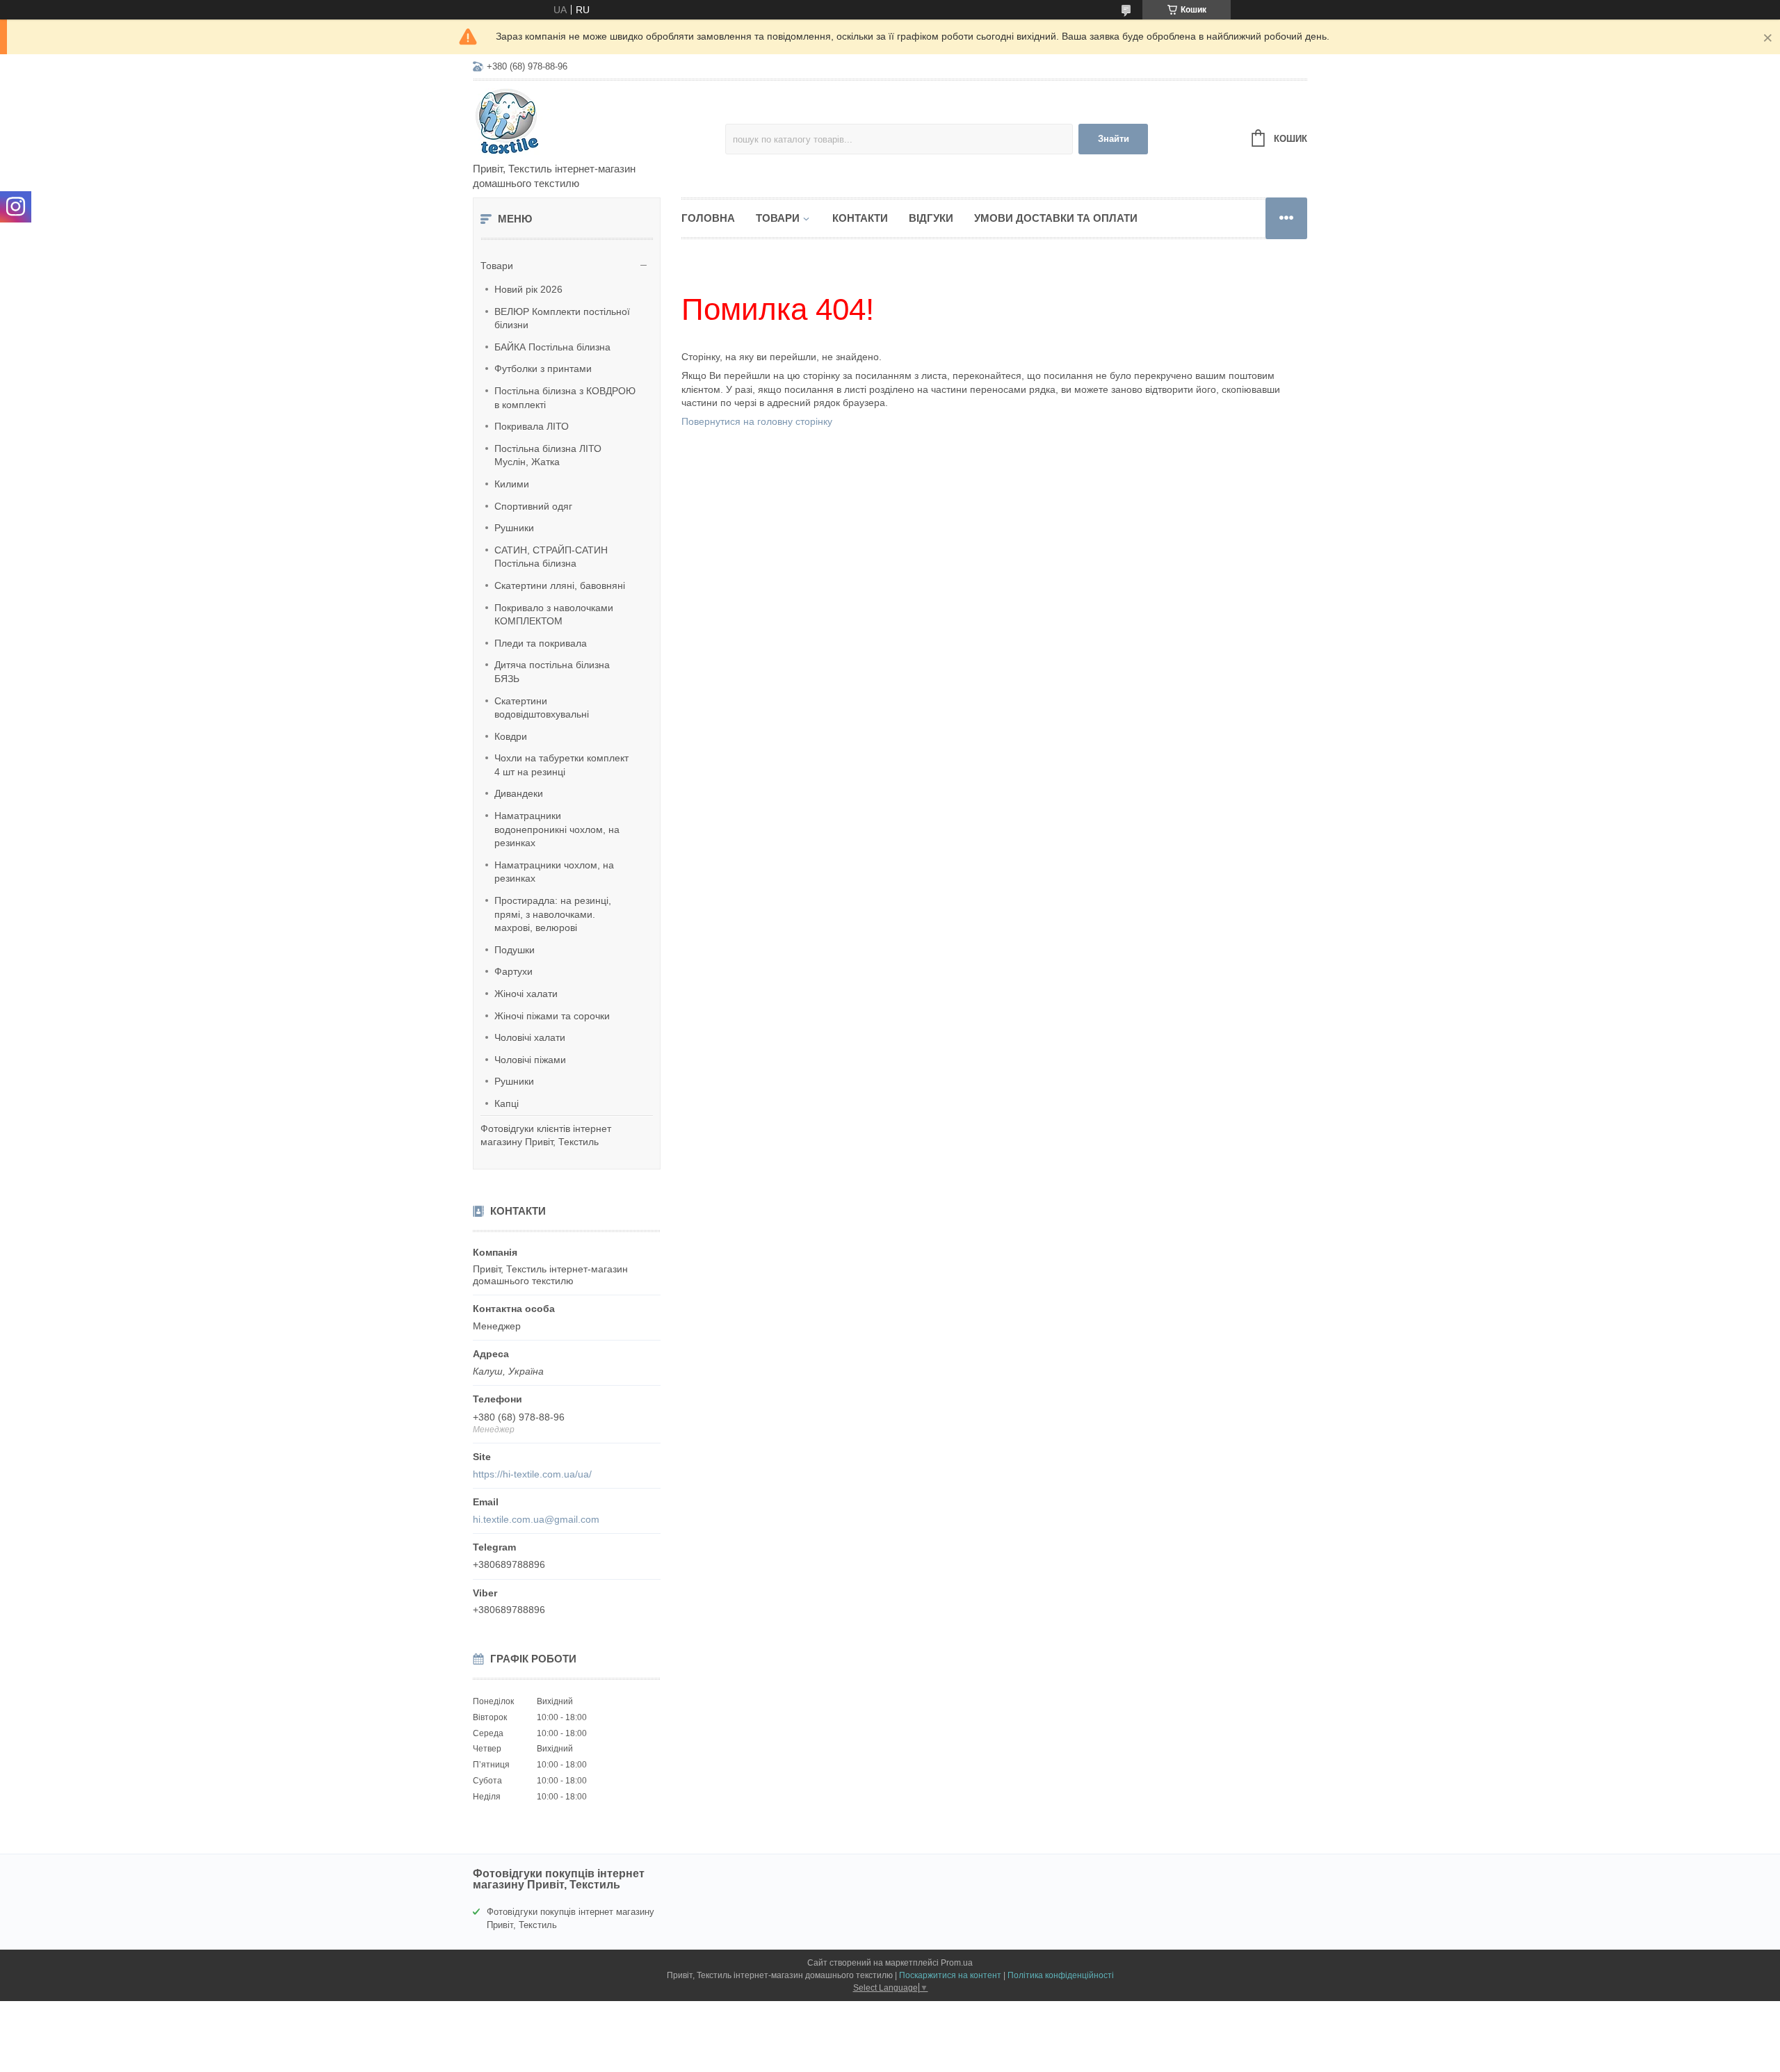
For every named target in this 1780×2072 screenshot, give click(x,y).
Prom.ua (957, 1963)
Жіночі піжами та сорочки (552, 1016)
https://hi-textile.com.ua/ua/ (532, 1474)
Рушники (514, 528)
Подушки (515, 950)
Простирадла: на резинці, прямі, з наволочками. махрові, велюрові (553, 914)
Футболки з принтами (543, 369)
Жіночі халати (526, 994)
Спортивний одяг (533, 506)
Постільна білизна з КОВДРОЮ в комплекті (565, 398)
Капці (507, 1103)
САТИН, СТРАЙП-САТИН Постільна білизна (551, 557)
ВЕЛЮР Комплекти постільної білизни (562, 318)
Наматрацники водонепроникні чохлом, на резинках (557, 829)
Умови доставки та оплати (1056, 218)
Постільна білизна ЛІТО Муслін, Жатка (548, 455)
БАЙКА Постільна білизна (552, 347)
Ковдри (511, 736)
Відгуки (931, 218)
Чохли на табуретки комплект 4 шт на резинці (561, 765)
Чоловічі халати (530, 1037)
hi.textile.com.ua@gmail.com (536, 1519)
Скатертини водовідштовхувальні (542, 708)
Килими (512, 484)
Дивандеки (519, 793)
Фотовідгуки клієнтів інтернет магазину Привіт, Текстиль (546, 1135)
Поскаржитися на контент (950, 1975)
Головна (708, 218)
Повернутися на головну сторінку (757, 421)
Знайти (1114, 139)
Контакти (860, 218)
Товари (497, 266)
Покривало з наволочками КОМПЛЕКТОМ (554, 615)
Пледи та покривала (541, 643)
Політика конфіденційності (1061, 1975)
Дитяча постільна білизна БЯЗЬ (552, 672)
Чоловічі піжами (530, 1060)
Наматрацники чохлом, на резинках (554, 872)
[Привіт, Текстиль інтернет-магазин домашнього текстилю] (594, 122)
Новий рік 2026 (528, 289)
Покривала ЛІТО (532, 426)
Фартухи (513, 971)
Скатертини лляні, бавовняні (560, 585)
